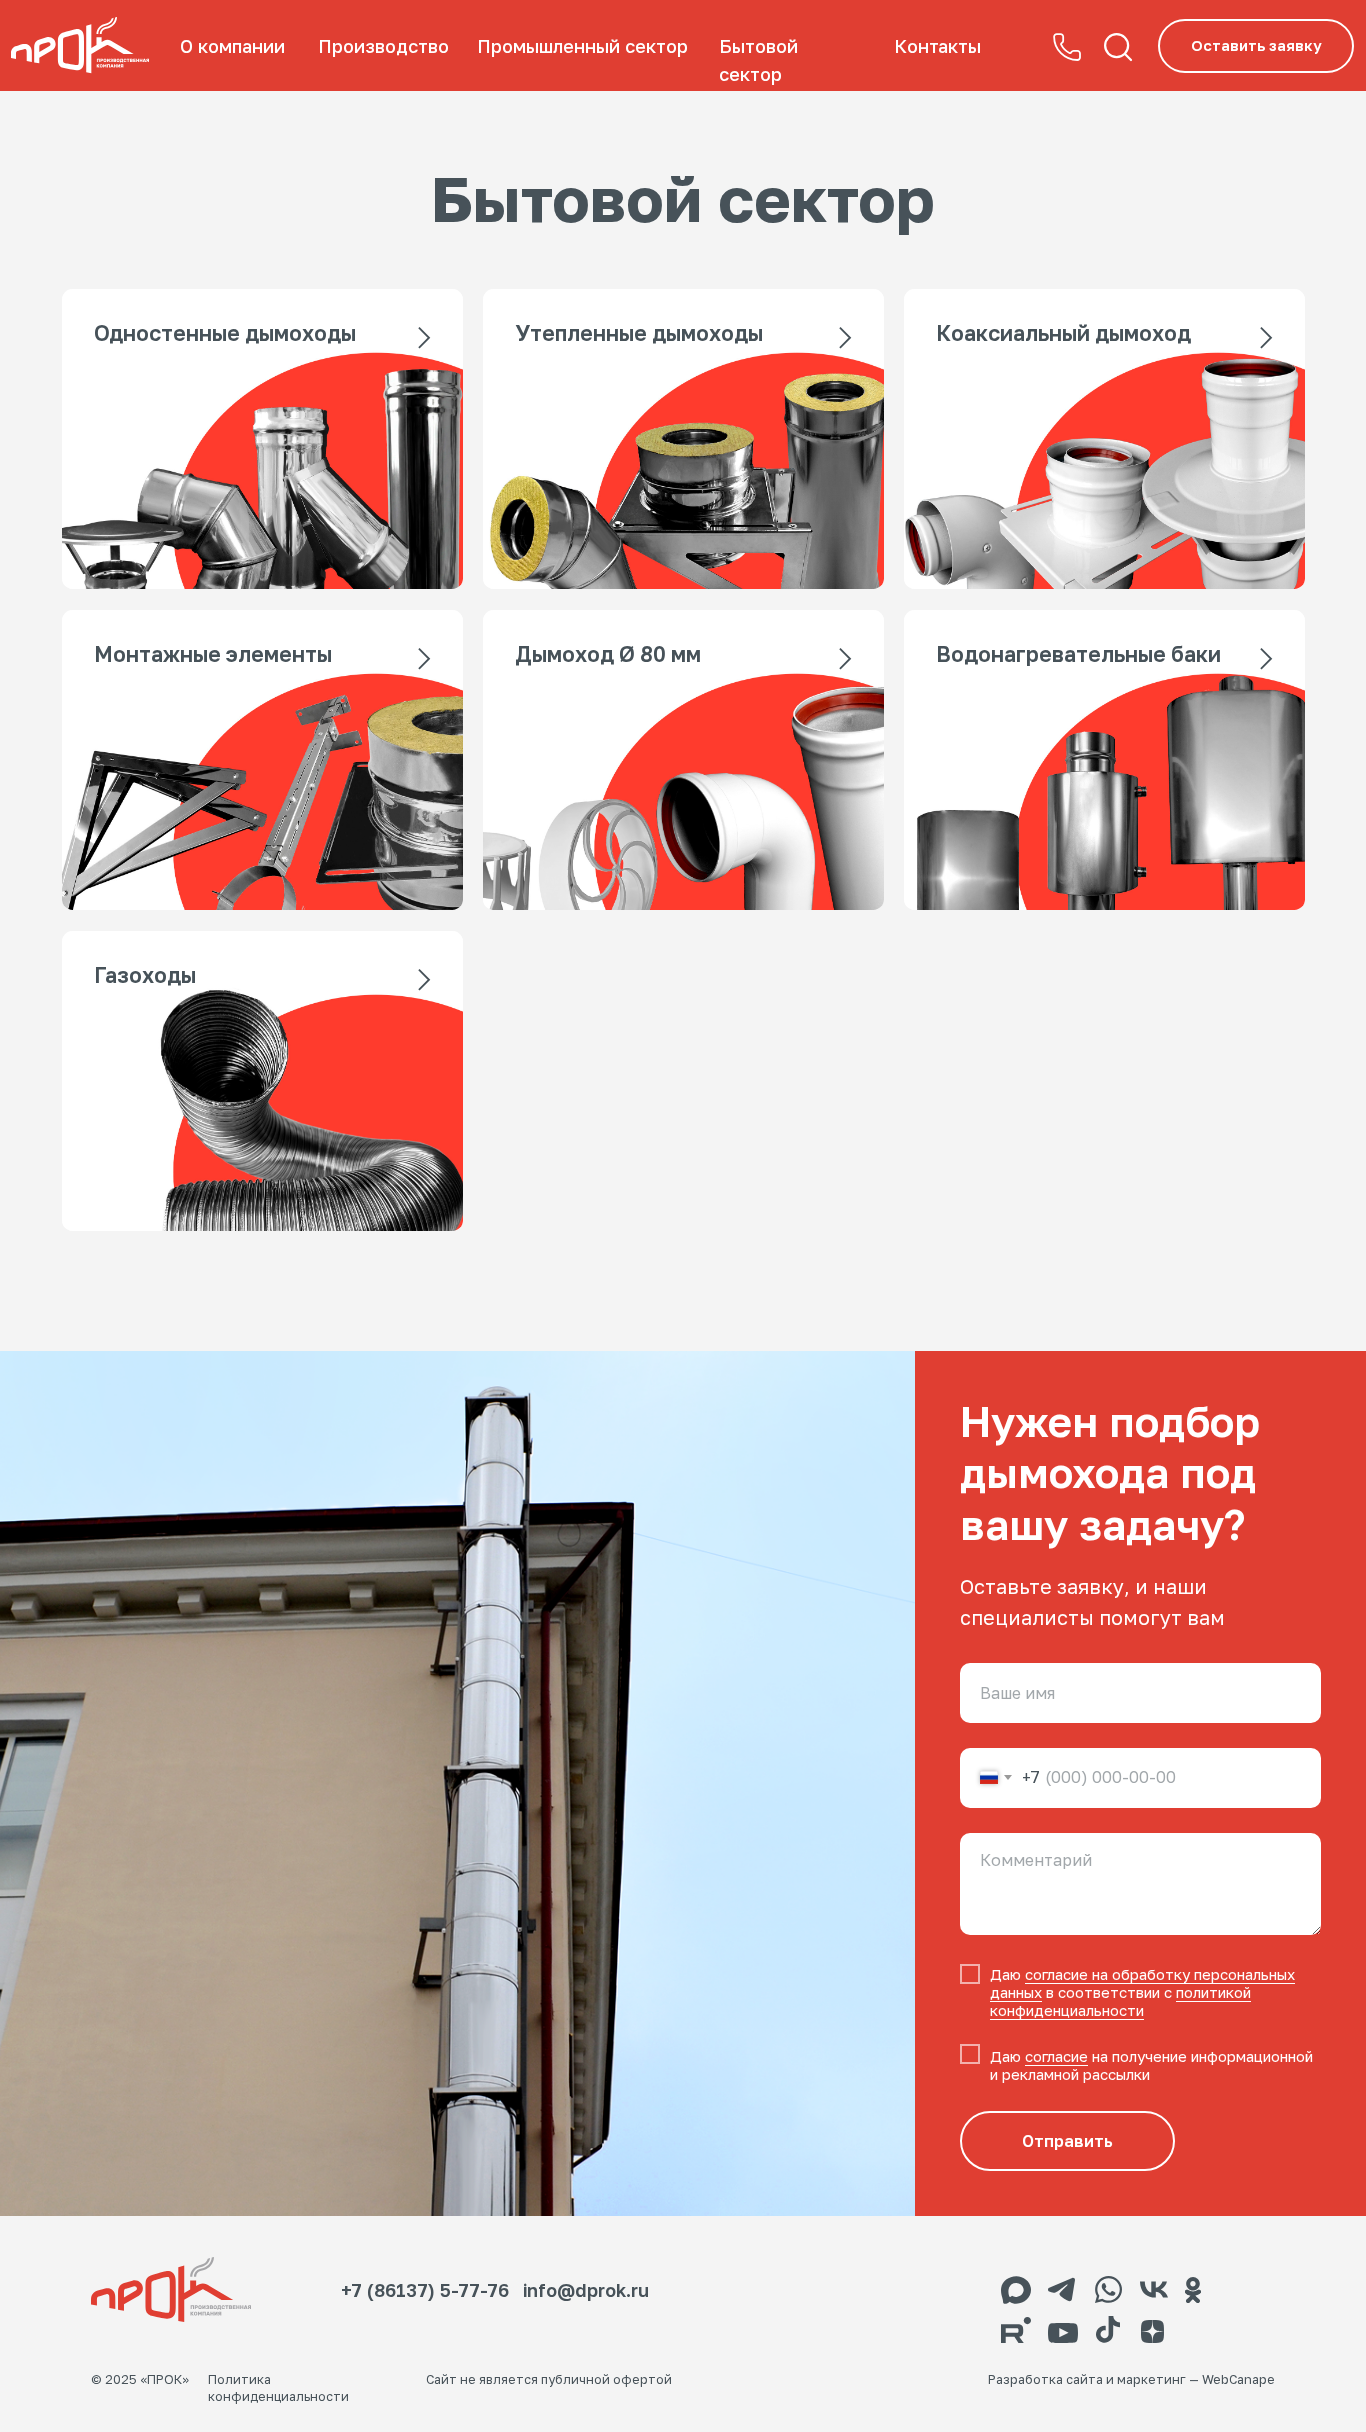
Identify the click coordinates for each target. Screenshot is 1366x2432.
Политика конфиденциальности (278, 2388)
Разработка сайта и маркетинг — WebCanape (1131, 2379)
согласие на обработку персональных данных (1142, 1983)
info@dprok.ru (586, 2290)
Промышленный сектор (582, 46)
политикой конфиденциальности (1120, 2001)
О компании (232, 46)
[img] (80, 45)
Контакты (937, 46)
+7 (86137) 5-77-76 (425, 2290)
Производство (383, 46)
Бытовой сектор (758, 60)
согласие (1056, 2056)
